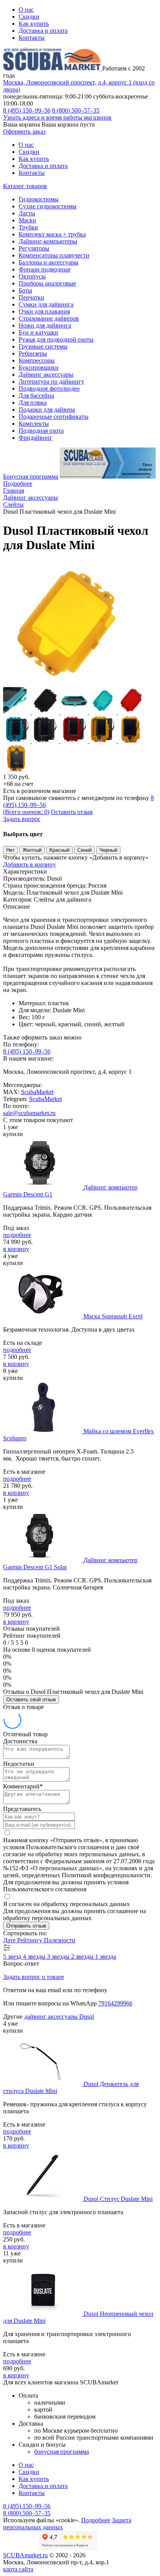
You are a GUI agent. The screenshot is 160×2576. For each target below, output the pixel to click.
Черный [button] (108, 850)
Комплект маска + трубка (52, 234)
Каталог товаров (25, 186)
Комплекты (34, 424)
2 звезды (83, 1957)
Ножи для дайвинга (45, 325)
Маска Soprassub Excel (113, 1316)
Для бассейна (36, 396)
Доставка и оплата (43, 31)
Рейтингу (30, 1940)
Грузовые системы (43, 346)
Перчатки (31, 297)
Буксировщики (39, 367)
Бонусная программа (31, 477)
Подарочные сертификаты (54, 417)
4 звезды (35, 1957)
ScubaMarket (37, 1092)
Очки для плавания (44, 311)
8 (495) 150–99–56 (27, 110)
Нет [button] (10, 850)
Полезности (60, 1940)
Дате (10, 1940)
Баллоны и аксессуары (49, 262)
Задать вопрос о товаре (34, 1977)
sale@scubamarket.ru (29, 1113)
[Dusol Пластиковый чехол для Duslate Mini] (65, 683)
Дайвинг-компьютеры (48, 241)
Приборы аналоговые (47, 283)
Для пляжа (33, 403)
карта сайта (18, 2569)
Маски (27, 220)
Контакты (32, 38)
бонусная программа (62, 2452)
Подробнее (18, 484)
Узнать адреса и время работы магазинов (57, 117)
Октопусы (32, 276)
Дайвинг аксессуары (46, 374)
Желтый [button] (32, 850)
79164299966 (115, 2003)
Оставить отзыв (72, 812)
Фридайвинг (36, 438)
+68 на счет (18, 784)
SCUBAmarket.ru (25, 2555)
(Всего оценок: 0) (26, 812)
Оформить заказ (24, 131)
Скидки (29, 17)
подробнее (17, 1235)
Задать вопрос (22, 819)
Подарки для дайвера (47, 410)
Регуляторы (34, 248)
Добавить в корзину (30, 864)
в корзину (16, 1249)
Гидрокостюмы (39, 199)
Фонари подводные (45, 269)
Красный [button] (59, 850)
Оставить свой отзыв (31, 1699)
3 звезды (59, 1957)
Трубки (28, 227)
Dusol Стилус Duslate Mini (118, 2199)
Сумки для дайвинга (46, 304)
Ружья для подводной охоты (56, 339)
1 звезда (106, 1957)
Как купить (34, 24)
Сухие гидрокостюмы (48, 206)
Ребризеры (33, 353)
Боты (25, 290)
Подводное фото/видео (49, 389)
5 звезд (13, 1957)
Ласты (27, 213)
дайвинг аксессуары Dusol (59, 2017)
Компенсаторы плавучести (54, 255)
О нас (26, 10)
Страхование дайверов (49, 318)
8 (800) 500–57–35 (76, 110)
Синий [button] (84, 850)
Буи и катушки (38, 332)
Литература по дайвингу (51, 381)
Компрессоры (37, 360)
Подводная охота (41, 431)
